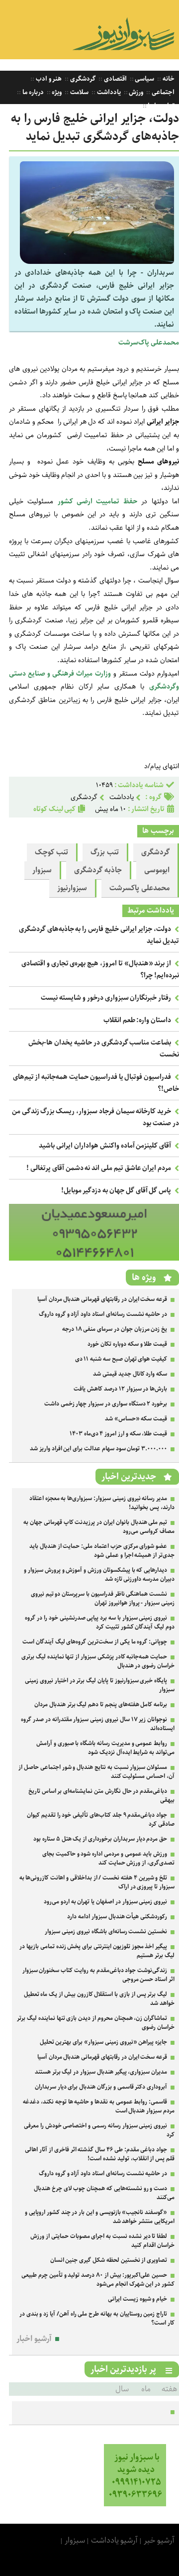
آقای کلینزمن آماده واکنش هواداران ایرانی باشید (105, 1146)
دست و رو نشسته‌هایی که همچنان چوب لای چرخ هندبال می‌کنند (104, 2193)
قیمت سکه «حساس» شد (136, 1419)
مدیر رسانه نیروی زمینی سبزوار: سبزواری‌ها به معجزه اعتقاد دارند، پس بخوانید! (102, 1503)
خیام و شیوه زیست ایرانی (137, 2299)
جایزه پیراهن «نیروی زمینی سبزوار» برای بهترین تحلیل (104, 2042)
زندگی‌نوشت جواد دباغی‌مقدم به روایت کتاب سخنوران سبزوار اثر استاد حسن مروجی (98, 1975)
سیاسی (144, 79)
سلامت (79, 92)
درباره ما (32, 92)
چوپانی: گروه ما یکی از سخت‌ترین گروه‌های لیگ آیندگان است (95, 1642)
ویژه (56, 92)
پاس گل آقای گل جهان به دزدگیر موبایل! (116, 1190)
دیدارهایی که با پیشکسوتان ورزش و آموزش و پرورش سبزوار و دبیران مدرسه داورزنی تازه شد (99, 1575)
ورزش (136, 92)
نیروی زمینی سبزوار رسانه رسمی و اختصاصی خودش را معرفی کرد (99, 2130)
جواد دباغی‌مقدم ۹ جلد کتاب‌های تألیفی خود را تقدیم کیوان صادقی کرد (101, 1819)
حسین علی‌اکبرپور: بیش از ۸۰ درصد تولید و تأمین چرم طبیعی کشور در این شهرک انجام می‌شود (98, 2280)
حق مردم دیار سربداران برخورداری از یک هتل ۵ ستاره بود (100, 1839)
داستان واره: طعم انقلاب (137, 1020)
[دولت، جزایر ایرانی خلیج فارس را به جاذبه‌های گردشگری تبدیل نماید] (97, 262)
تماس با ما (161, 106)
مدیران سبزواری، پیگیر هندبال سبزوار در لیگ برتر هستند (101, 2072)
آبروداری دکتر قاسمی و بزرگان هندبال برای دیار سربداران (101, 2087)
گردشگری (82, 79)
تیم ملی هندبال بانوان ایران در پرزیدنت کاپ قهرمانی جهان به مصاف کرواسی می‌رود (99, 1527)
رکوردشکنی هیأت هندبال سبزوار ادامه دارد (117, 1917)
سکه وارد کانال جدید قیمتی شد (130, 1374)
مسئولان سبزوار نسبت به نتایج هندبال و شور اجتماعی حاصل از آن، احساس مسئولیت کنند (96, 1772)
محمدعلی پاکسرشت (139, 888)
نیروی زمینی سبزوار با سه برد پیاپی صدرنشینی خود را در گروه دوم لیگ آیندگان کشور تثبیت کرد (100, 1622)
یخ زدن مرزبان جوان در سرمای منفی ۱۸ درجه (115, 1329)
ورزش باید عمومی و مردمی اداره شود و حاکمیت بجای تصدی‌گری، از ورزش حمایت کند (108, 1858)
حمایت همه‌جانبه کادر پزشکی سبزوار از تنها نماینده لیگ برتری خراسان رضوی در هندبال (98, 1661)
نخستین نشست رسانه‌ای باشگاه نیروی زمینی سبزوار (106, 1932)
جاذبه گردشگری (98, 870)
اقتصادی (115, 79)
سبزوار (42, 870)
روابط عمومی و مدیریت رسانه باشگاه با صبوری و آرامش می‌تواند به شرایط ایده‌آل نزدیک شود (105, 1748)
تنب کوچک (51, 852)
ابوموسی (157, 870)
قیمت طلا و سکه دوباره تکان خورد (127, 1344)
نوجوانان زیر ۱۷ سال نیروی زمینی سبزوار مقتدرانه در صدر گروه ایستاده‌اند (98, 1724)
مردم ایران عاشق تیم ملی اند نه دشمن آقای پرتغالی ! (99, 1168)
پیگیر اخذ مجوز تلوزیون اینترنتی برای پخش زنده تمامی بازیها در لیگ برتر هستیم (97, 1951)
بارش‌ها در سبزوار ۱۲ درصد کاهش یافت (120, 1389)
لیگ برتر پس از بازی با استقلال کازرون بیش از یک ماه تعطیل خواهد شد (99, 1999)
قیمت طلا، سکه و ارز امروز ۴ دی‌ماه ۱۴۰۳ (118, 1434)
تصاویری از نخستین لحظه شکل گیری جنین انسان (109, 2260)
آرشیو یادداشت (115, 2540)
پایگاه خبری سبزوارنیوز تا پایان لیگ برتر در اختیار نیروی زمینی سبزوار (100, 1685)
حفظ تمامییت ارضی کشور (97, 501)
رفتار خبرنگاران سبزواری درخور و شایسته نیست (106, 998)
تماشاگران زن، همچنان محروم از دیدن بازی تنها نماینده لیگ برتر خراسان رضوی (96, 2023)
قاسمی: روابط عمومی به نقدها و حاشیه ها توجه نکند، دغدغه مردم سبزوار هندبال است (99, 2106)
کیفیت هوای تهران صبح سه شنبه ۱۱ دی (121, 1359)
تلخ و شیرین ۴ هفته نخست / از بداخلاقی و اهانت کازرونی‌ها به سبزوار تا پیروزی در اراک (97, 1882)
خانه (168, 79)
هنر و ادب (48, 79)
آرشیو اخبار (34, 2339)
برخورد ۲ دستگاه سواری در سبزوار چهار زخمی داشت (106, 1404)
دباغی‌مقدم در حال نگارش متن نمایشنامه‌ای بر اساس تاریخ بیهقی (101, 1796)
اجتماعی (162, 92)
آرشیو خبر (159, 2540)
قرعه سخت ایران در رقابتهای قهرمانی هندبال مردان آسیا (102, 1299)
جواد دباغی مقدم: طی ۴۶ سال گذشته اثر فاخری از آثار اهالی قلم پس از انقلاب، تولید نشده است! (100, 2154)
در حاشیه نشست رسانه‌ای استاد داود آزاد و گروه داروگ (103, 1314)
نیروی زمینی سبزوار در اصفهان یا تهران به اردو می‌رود (105, 1902)
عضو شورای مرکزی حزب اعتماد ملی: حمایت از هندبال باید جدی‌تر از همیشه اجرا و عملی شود (102, 1551)
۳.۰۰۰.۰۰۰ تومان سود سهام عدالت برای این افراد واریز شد (98, 1449)
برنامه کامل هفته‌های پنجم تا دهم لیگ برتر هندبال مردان (101, 1704)
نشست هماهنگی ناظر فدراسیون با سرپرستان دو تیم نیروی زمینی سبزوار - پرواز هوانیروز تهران (103, 1598)
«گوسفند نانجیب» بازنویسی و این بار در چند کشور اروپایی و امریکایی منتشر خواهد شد (100, 2217)
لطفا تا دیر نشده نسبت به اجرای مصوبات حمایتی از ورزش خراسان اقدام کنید (102, 2241)
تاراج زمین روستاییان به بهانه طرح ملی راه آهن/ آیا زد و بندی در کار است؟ (97, 2318)
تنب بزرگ (105, 852)
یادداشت (108, 92)
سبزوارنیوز (72, 888)
